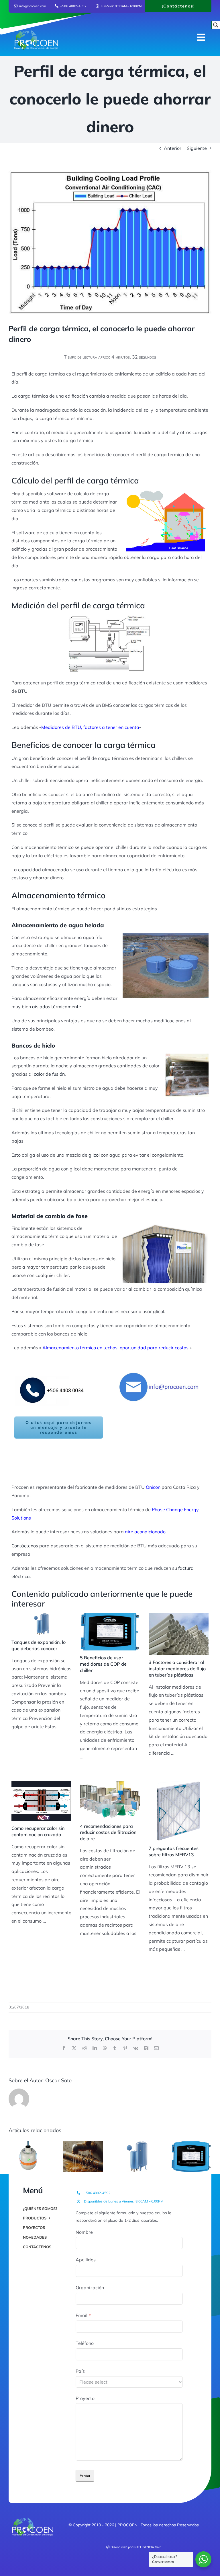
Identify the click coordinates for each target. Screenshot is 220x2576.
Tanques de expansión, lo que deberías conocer (39, 1645)
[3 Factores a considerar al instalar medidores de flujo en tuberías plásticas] (179, 1634)
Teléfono (85, 2343)
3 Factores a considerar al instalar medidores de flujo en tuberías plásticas (177, 1669)
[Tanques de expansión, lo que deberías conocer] (41, 1624)
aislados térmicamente (57, 1007)
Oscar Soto (58, 2080)
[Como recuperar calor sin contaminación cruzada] (41, 1801)
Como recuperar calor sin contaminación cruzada (38, 1831)
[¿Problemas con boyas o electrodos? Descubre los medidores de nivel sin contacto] (29, 2144)
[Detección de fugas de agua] (83, 2144)
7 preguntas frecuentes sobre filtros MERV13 (174, 1851)
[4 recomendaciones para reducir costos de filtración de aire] (110, 1800)
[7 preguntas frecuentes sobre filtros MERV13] (179, 1811)
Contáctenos (25, 1546)
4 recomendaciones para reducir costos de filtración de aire (108, 1832)
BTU (23, 691)
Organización (90, 2287)
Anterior (173, 148)
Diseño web (119, 2547)
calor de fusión (49, 1074)
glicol (94, 1155)
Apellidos (86, 2260)
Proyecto (85, 2398)
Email (83, 2315)
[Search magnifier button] (216, 25)
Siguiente (197, 148)
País (80, 2371)
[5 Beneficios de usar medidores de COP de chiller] (110, 1632)
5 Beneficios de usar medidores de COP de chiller (103, 1664)
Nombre (84, 2232)
